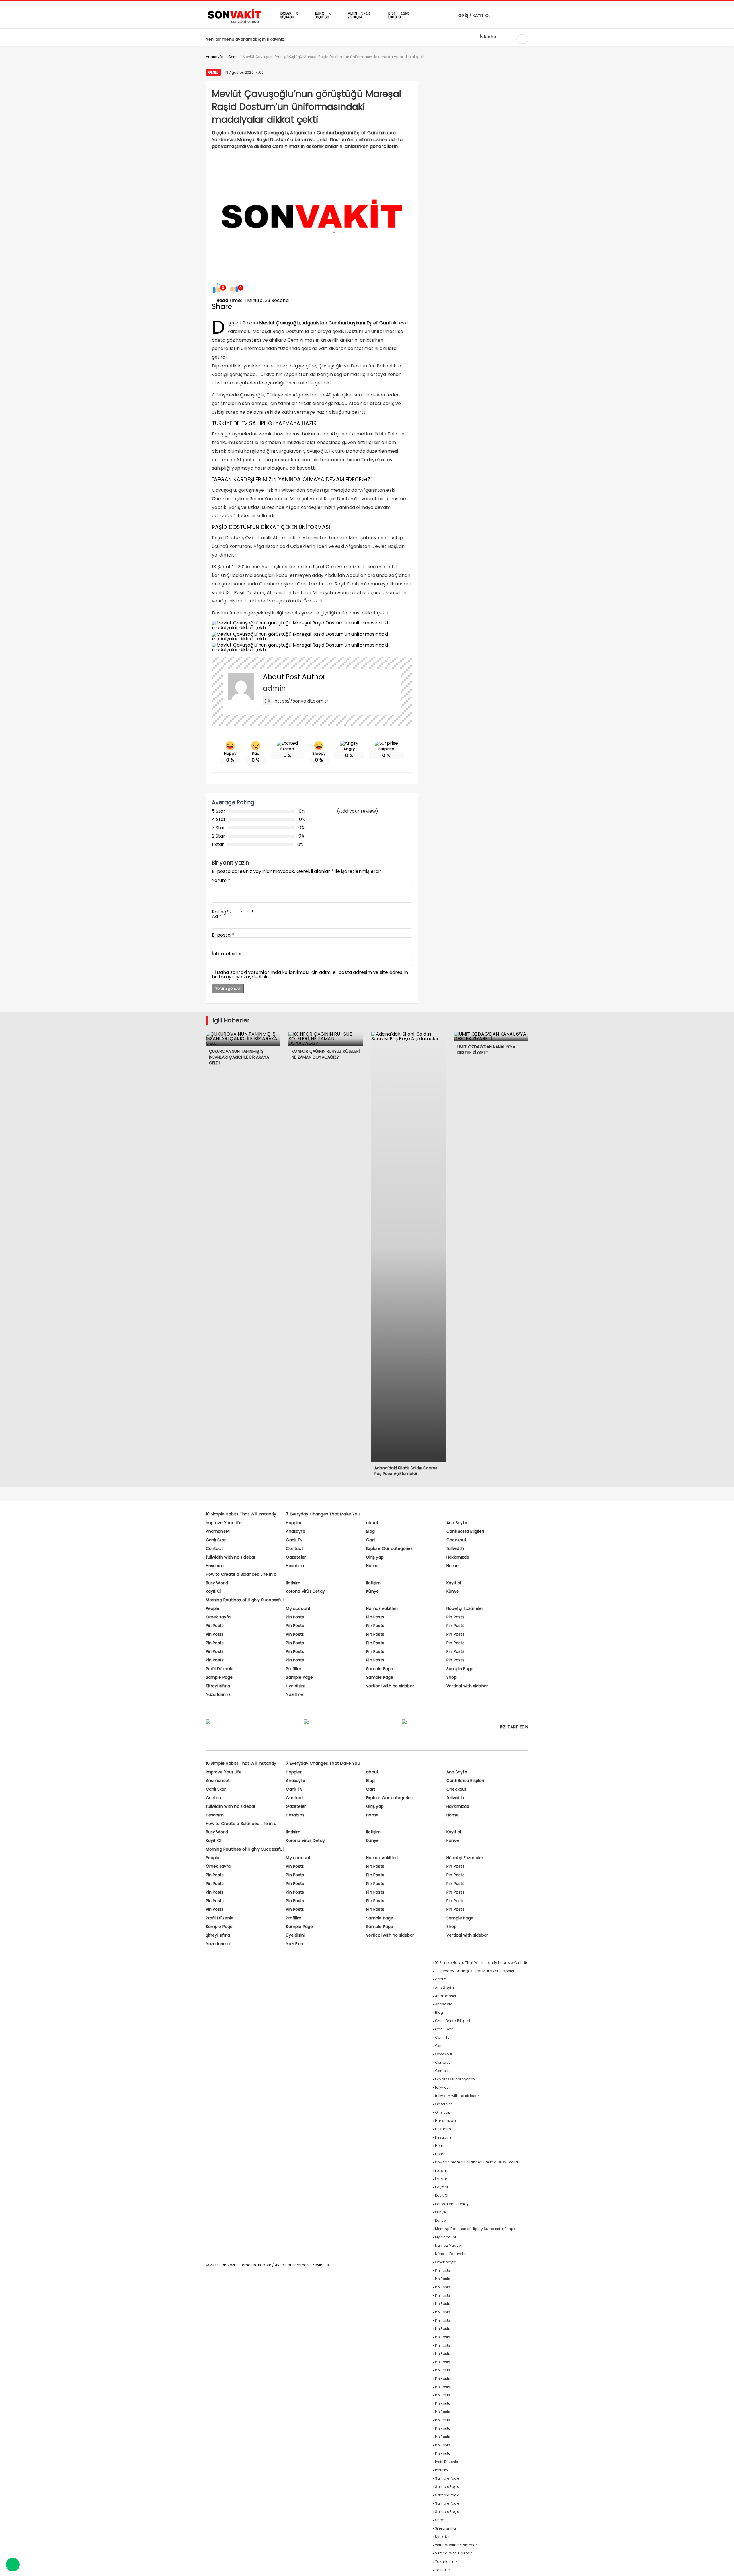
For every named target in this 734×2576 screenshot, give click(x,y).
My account (298, 1608)
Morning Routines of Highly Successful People (476, 2229)
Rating (220, 912)
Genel (213, 72)
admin (274, 688)
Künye (372, 1591)
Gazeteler (296, 1557)
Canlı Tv (294, 1540)
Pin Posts (295, 1617)
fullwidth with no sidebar (231, 1557)
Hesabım (215, 1566)
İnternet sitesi (228, 954)
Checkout (457, 1540)
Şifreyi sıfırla (218, 1686)
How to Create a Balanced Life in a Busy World (477, 2162)
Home (372, 1566)
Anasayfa (296, 1531)
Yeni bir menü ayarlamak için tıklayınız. (245, 39)
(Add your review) (358, 811)
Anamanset (218, 1531)
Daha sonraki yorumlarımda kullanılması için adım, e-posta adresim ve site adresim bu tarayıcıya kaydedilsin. (310, 975)
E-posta (223, 935)
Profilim (294, 1669)
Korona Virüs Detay (305, 1591)
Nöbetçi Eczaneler (465, 1608)
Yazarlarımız (218, 1694)
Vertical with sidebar (467, 1686)
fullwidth (455, 1548)
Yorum (221, 880)
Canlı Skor (216, 1540)
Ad (217, 916)
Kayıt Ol (214, 1591)
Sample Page (380, 1669)
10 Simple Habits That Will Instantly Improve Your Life (482, 1963)
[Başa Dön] (724, 2566)
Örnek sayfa (218, 1617)
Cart (371, 1540)
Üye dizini (295, 1686)
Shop (452, 1677)
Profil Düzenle (220, 1669)
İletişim (293, 1583)
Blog (370, 1531)
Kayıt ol (454, 1583)
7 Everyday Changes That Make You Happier (475, 1971)
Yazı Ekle (294, 1694)
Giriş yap (375, 1557)
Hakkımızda (458, 1557)
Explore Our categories (389, 1548)
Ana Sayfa (457, 1523)
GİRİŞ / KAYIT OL (474, 15)
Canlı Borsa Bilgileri (465, 1531)
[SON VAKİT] (235, 23)
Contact (214, 1548)
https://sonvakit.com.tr (301, 701)
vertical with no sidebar (390, 1686)
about (372, 1523)
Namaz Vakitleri (382, 1608)
